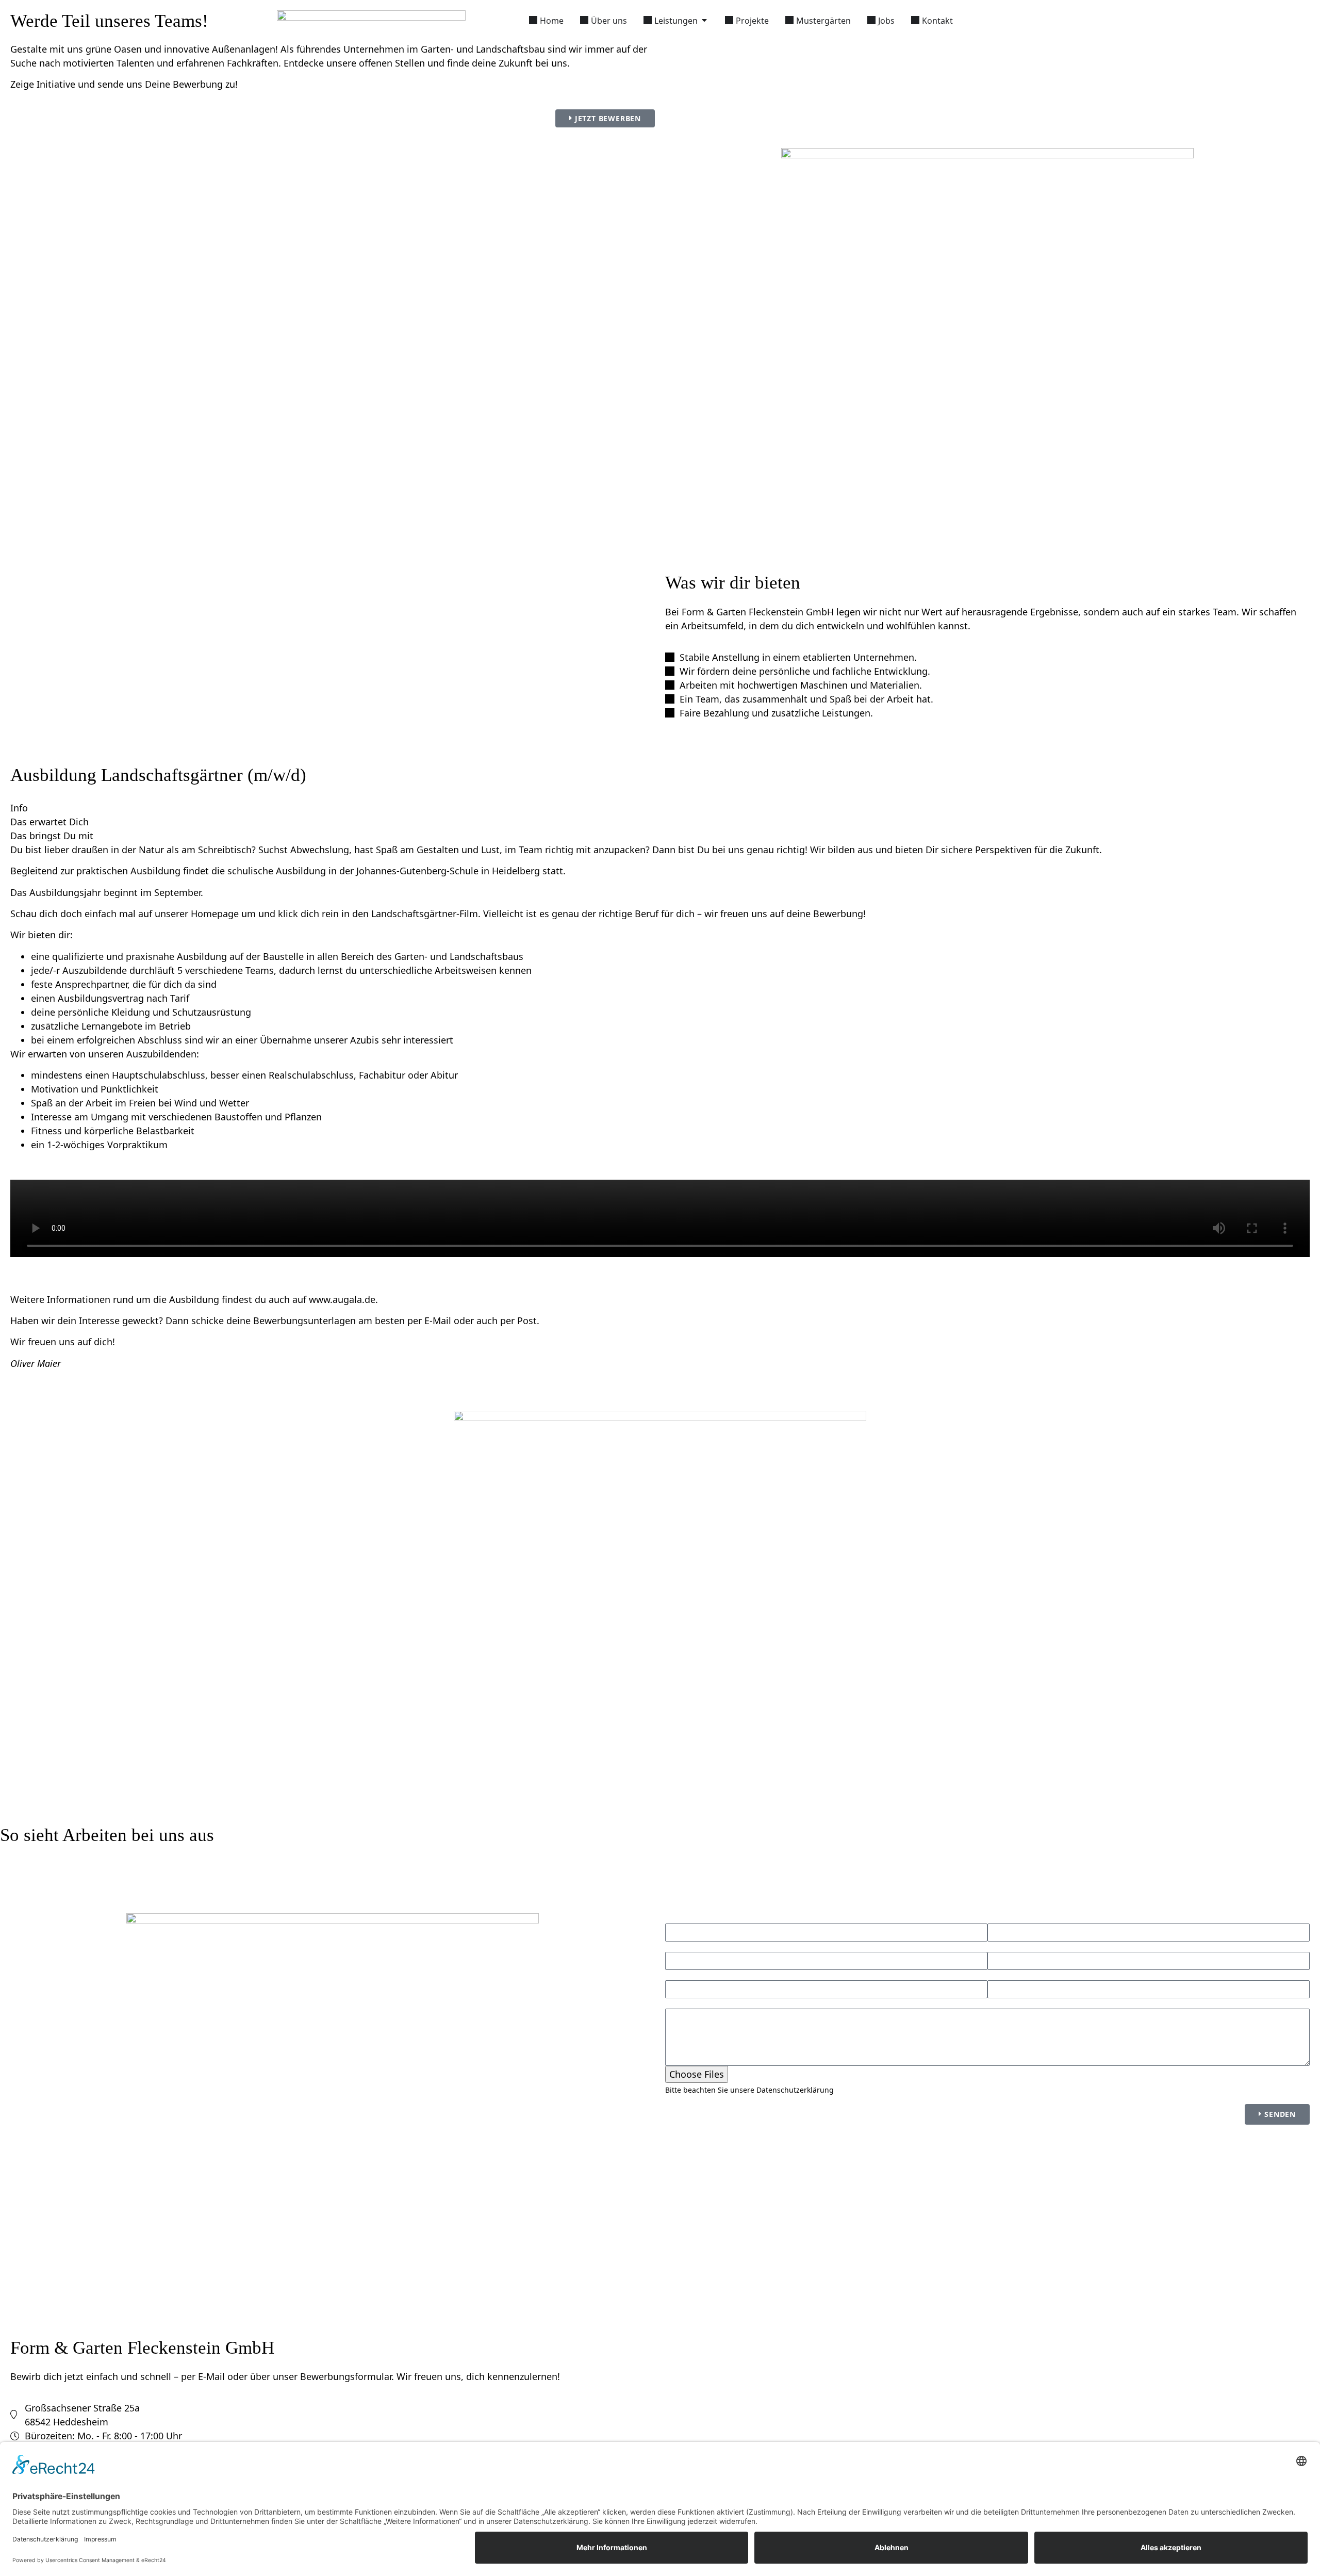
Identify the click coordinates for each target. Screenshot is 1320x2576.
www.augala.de (342, 1299)
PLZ (672, 1947)
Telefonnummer (697, 1975)
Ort (994, 1947)
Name (677, 1918)
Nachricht (684, 2003)
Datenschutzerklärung (795, 2090)
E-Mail (999, 1975)
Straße (1000, 1918)
